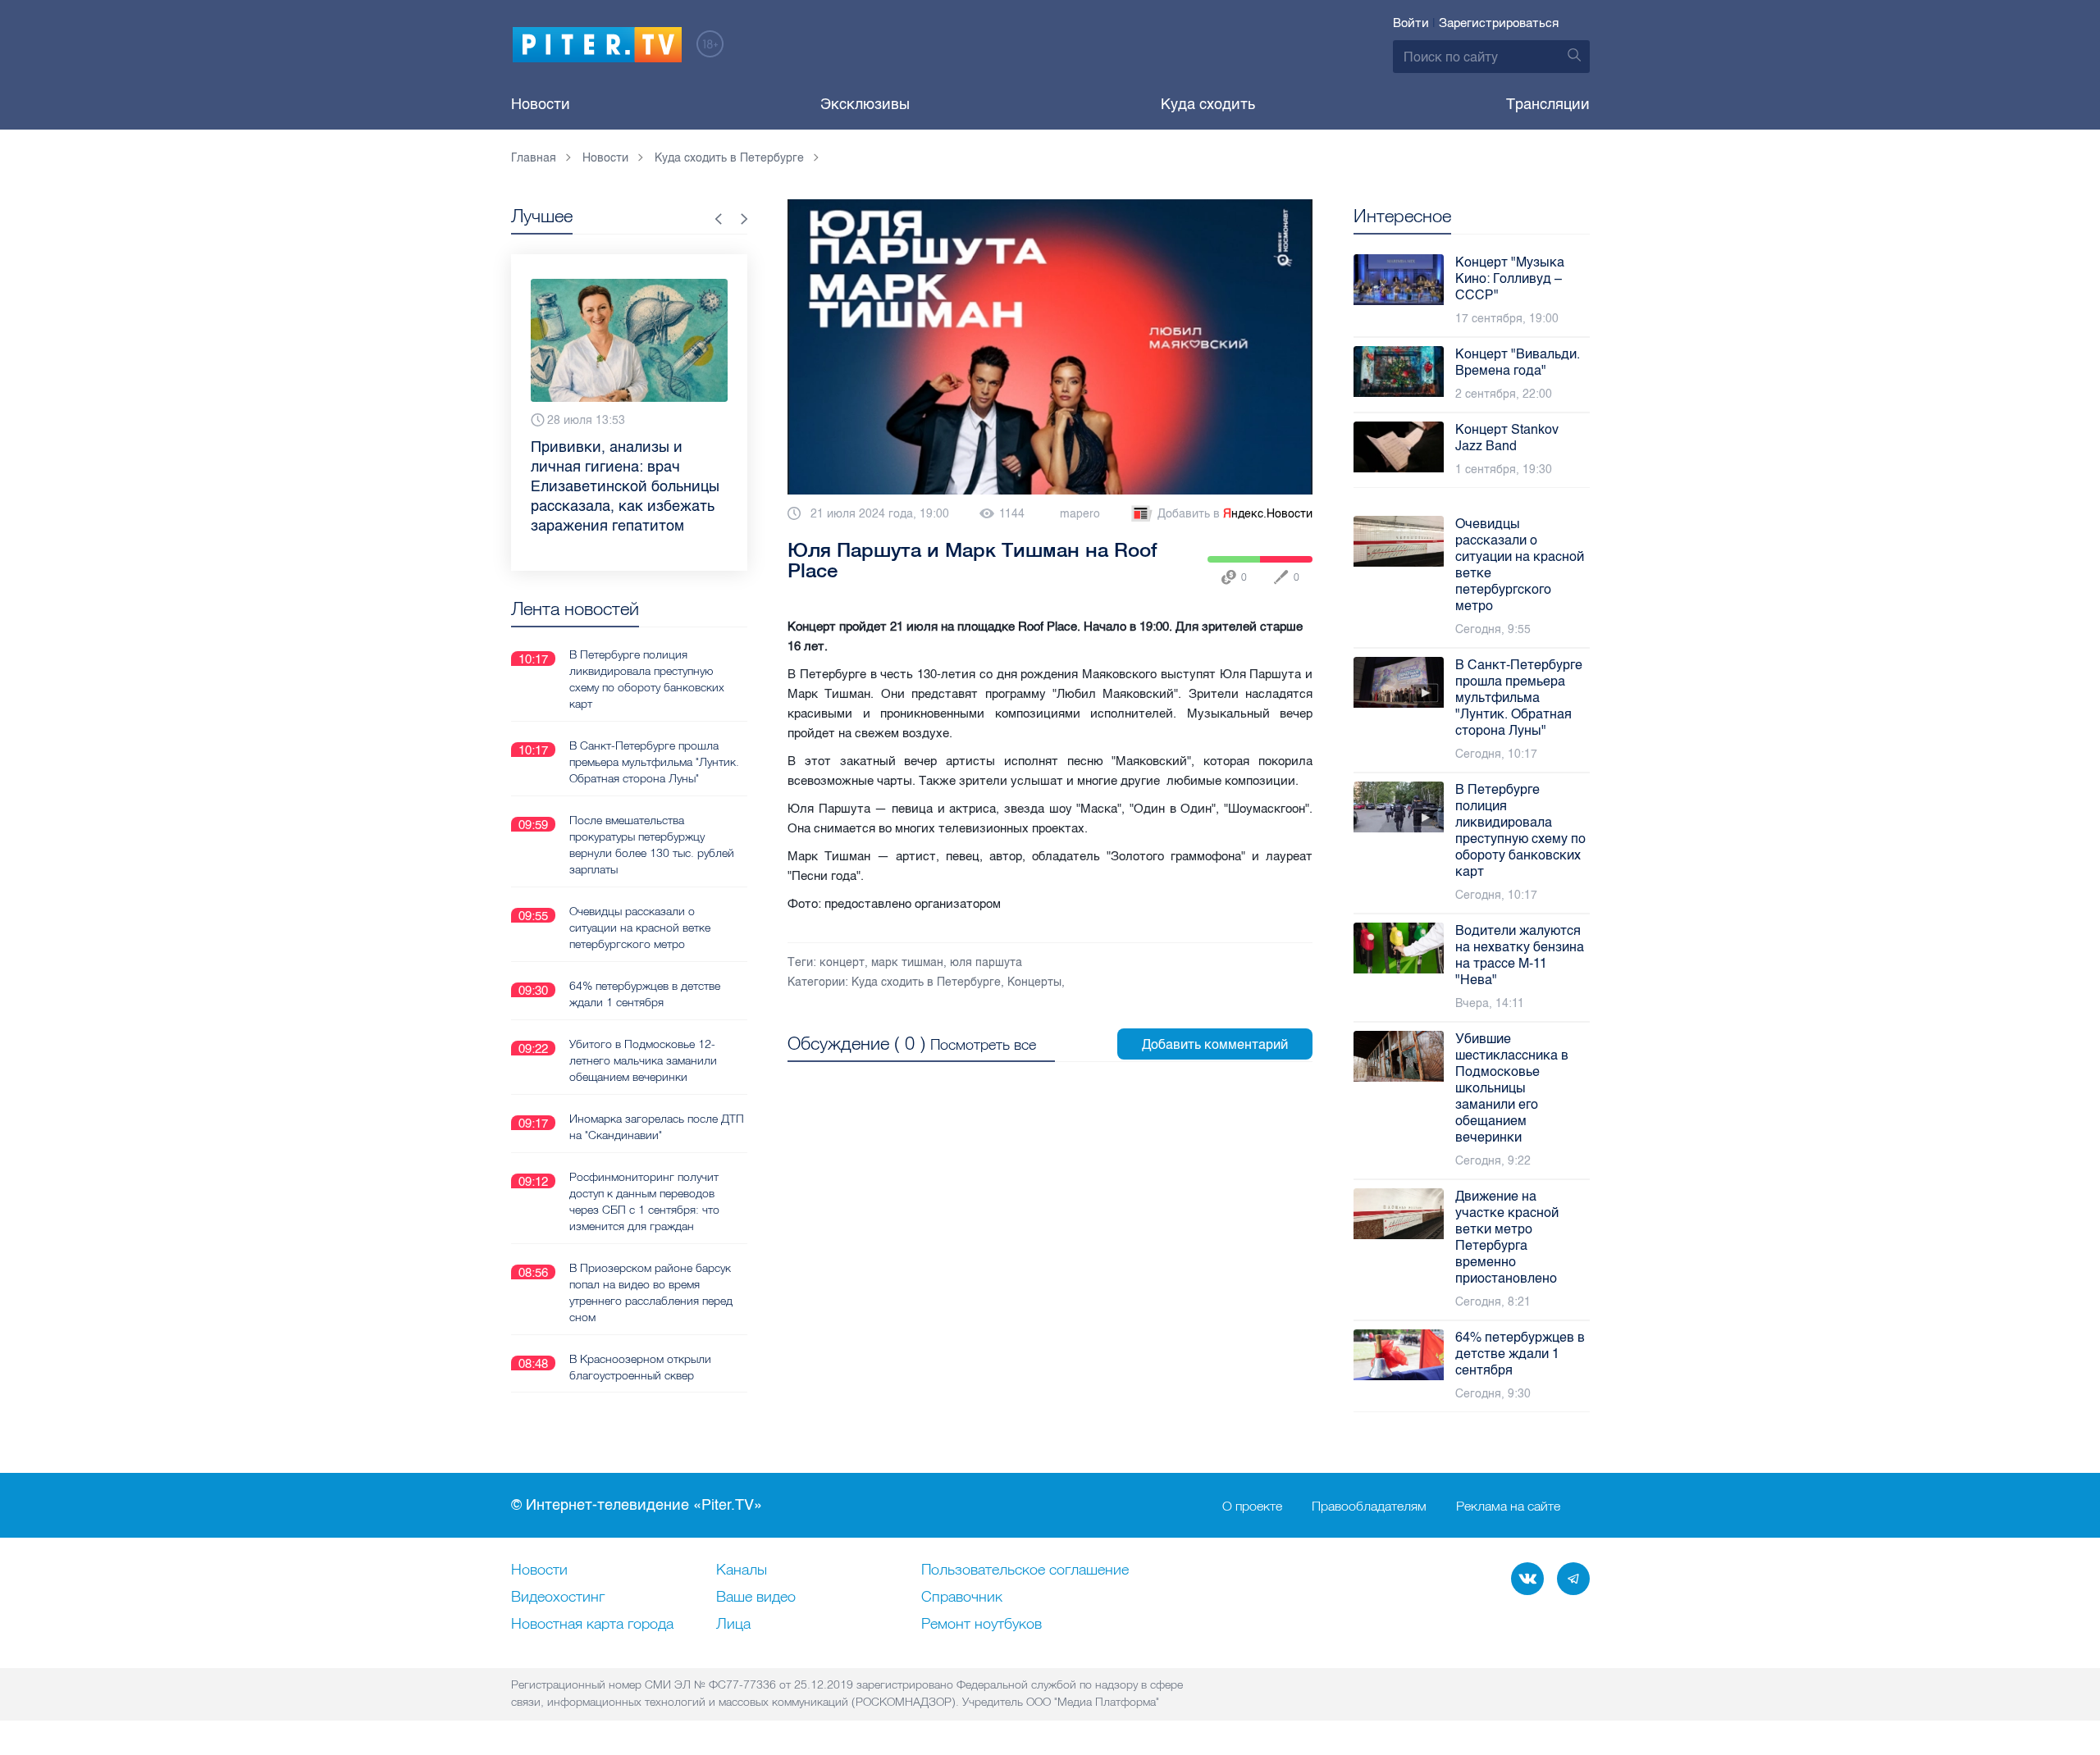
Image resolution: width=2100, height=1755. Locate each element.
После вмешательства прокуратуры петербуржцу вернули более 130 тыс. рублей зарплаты (652, 845)
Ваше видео (756, 1598)
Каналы (742, 1570)
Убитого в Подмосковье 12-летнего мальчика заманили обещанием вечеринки (643, 1060)
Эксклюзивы (865, 104)
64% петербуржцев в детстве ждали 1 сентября (645, 994)
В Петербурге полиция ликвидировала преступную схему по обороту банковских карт (647, 679)
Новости (541, 104)
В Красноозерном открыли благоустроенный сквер (640, 1367)
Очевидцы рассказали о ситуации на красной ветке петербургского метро (640, 928)
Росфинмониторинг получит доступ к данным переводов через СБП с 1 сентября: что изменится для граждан (644, 1201)
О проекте (1252, 1506)
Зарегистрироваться (1499, 23)
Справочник (962, 1598)
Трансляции (1548, 104)
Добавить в (1235, 514)
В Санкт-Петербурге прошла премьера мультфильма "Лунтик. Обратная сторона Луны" (654, 762)
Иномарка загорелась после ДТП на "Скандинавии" (657, 1127)
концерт (842, 962)
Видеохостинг (558, 1598)
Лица (733, 1625)
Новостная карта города (592, 1625)
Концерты (1034, 982)
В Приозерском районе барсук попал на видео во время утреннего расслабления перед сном (651, 1292)
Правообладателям (1369, 1506)
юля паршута (986, 962)
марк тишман (907, 962)
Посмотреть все (983, 1044)
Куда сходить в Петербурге (926, 982)
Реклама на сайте (1508, 1506)
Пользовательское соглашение (1025, 1570)
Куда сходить (1208, 104)
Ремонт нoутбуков (982, 1625)
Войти (1411, 23)
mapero (1080, 514)
